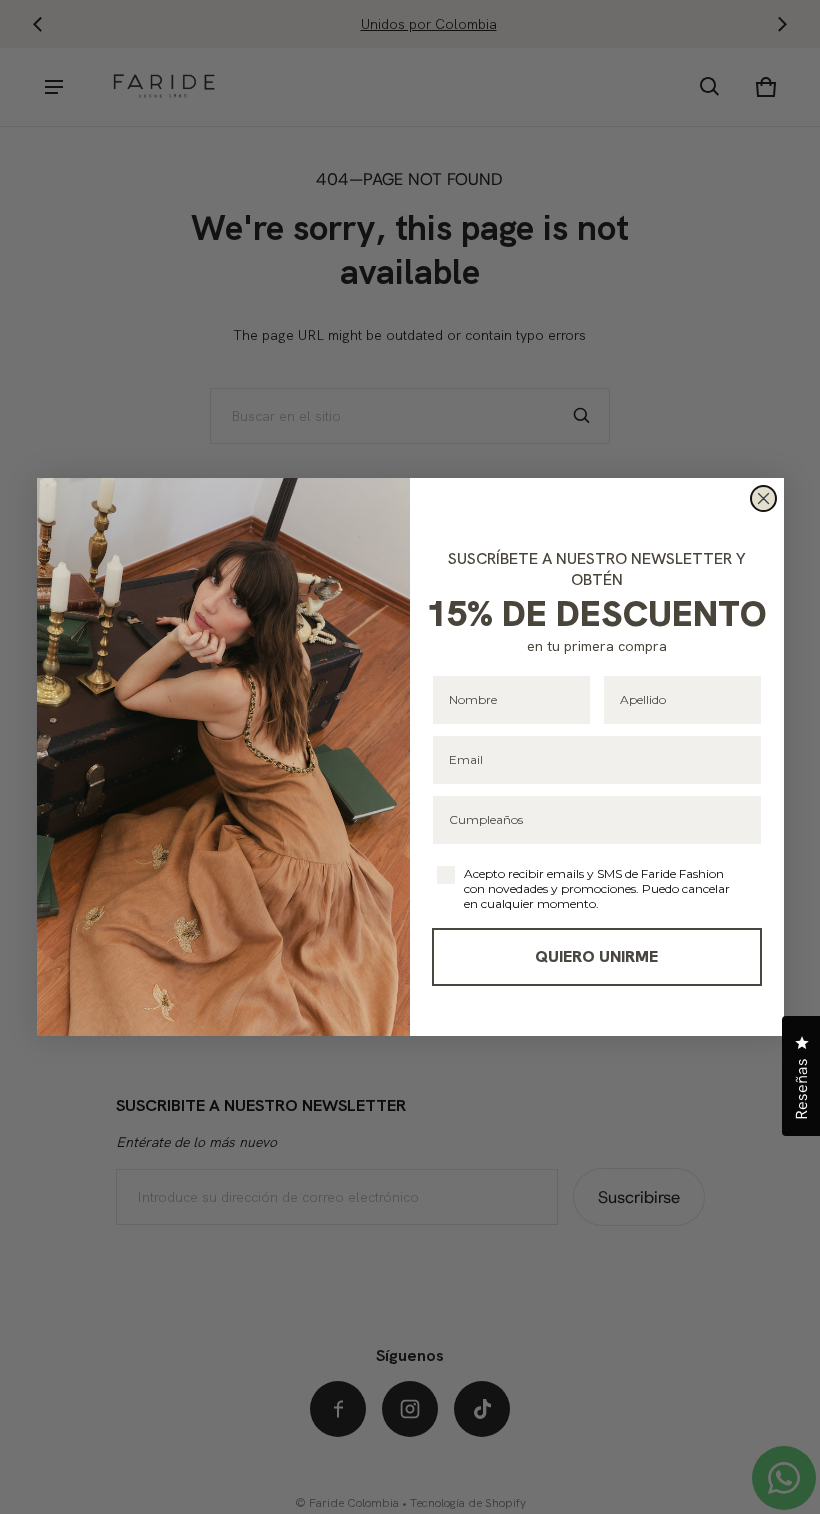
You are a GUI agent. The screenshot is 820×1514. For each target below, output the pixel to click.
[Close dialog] (763, 498)
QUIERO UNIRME (596, 956)
